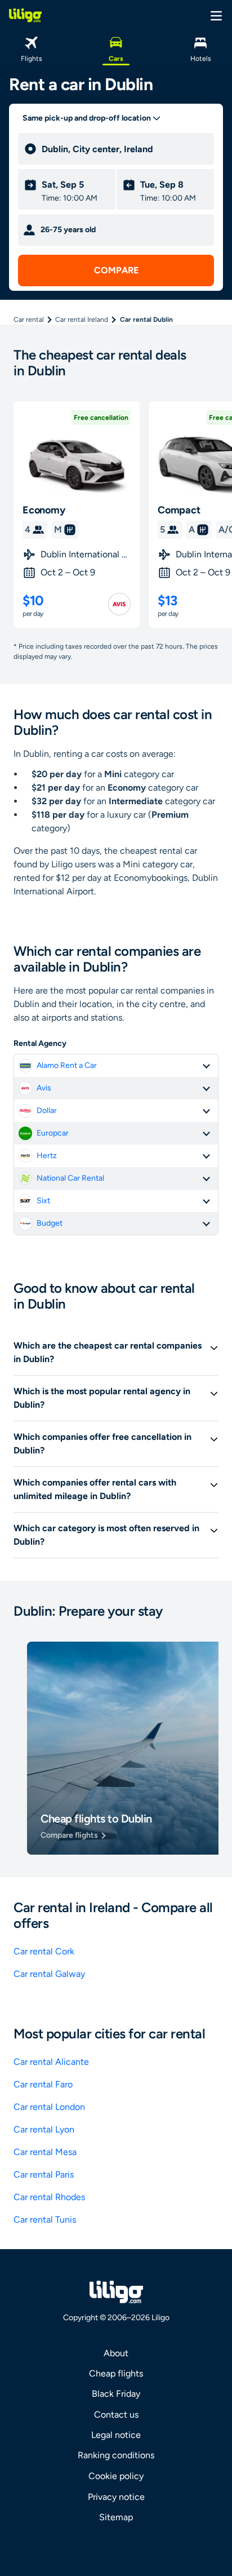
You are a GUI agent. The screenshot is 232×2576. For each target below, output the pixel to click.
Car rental (29, 320)
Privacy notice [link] (116, 2497)
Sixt (43, 1201)
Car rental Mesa (45, 2152)
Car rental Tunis (45, 2220)
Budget (50, 1223)
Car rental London (49, 2107)
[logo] (25, 15)
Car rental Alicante (51, 2062)
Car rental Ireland (82, 320)
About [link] (116, 2353)
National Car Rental (70, 1178)
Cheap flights (116, 2373)
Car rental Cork (44, 1951)
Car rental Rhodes (49, 2197)
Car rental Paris (44, 2174)
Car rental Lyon (44, 2129)
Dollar (47, 1110)
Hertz (47, 1156)
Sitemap (116, 2517)
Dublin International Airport (86, 554)
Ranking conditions (116, 2455)
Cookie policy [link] (116, 2476)
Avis (44, 1088)
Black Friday (116, 2394)
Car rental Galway (49, 1974)
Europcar (53, 1133)
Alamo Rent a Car (67, 1065)
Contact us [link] (116, 2415)
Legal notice (116, 2435)
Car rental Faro (43, 2084)
